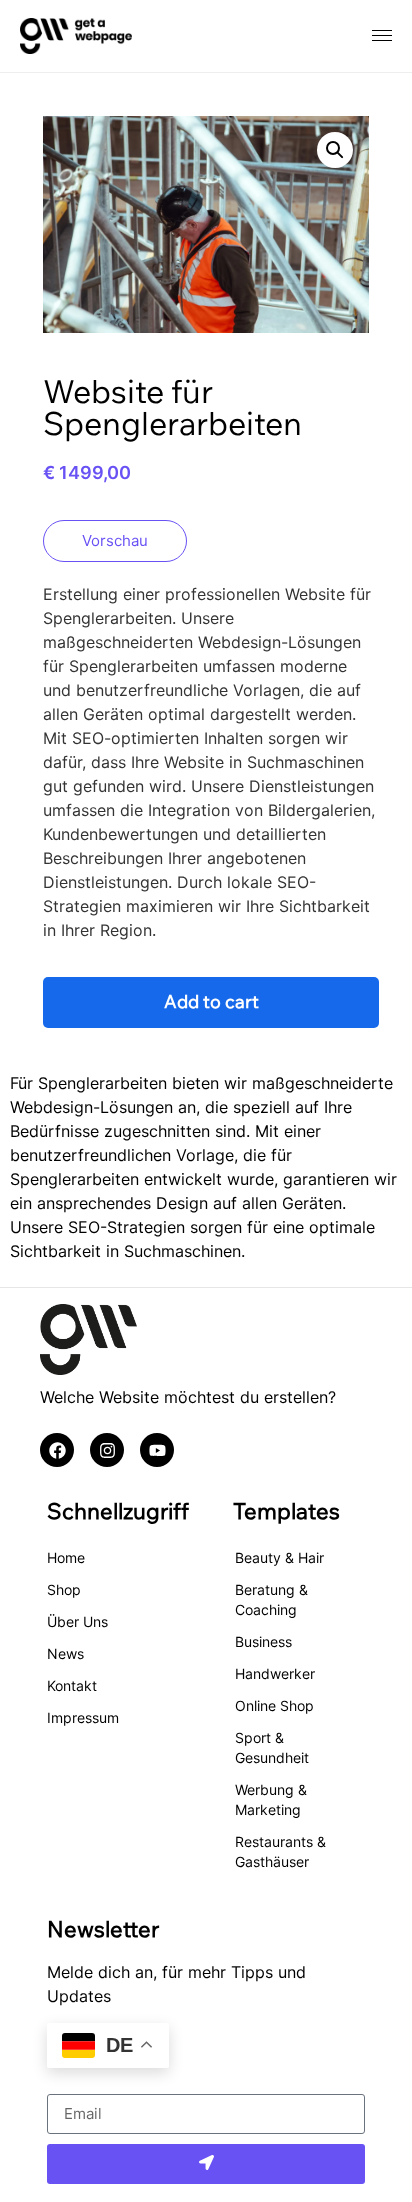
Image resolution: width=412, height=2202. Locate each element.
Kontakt (72, 1685)
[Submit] (206, 2164)
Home (66, 1557)
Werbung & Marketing (271, 1799)
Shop (64, 1589)
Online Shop (274, 1705)
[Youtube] (157, 1450)
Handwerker (275, 1673)
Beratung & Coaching (271, 1599)
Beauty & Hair (279, 1557)
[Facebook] (57, 1450)
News (65, 1653)
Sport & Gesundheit (272, 1747)
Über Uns (77, 1621)
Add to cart (211, 1001)
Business (263, 1641)
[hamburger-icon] (382, 35)
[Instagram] (107, 1450)
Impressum (83, 1717)
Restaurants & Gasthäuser (280, 1851)
